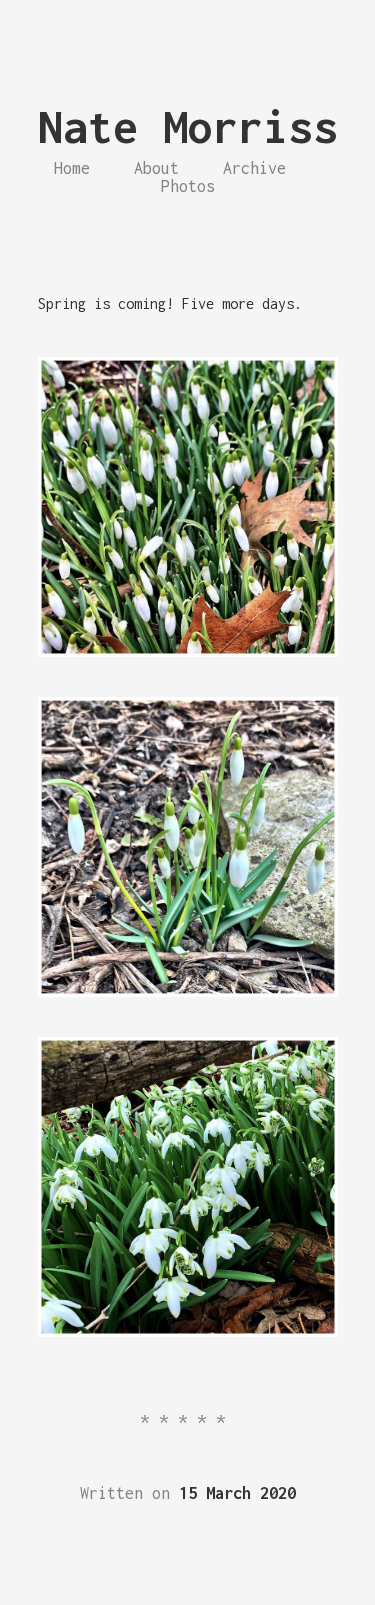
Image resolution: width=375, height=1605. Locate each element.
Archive (254, 168)
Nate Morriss (188, 126)
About (156, 168)
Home (72, 168)
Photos (188, 186)
